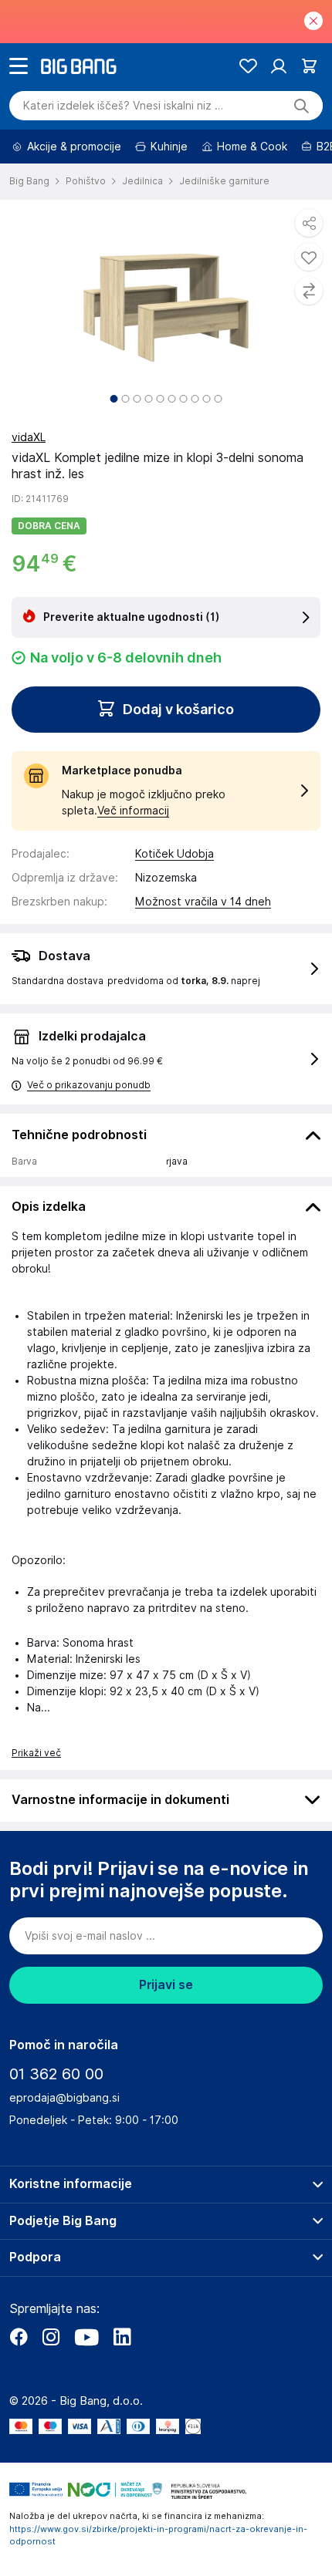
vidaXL (29, 437)
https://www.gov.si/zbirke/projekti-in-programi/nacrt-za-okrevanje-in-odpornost (158, 2536)
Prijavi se (166, 1985)
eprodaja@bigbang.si (64, 2098)
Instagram (51, 2337)
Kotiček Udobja (174, 854)
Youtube (86, 2337)
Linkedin (122, 2337)
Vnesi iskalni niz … (123, 106)
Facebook (19, 2337)
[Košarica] (309, 66)
